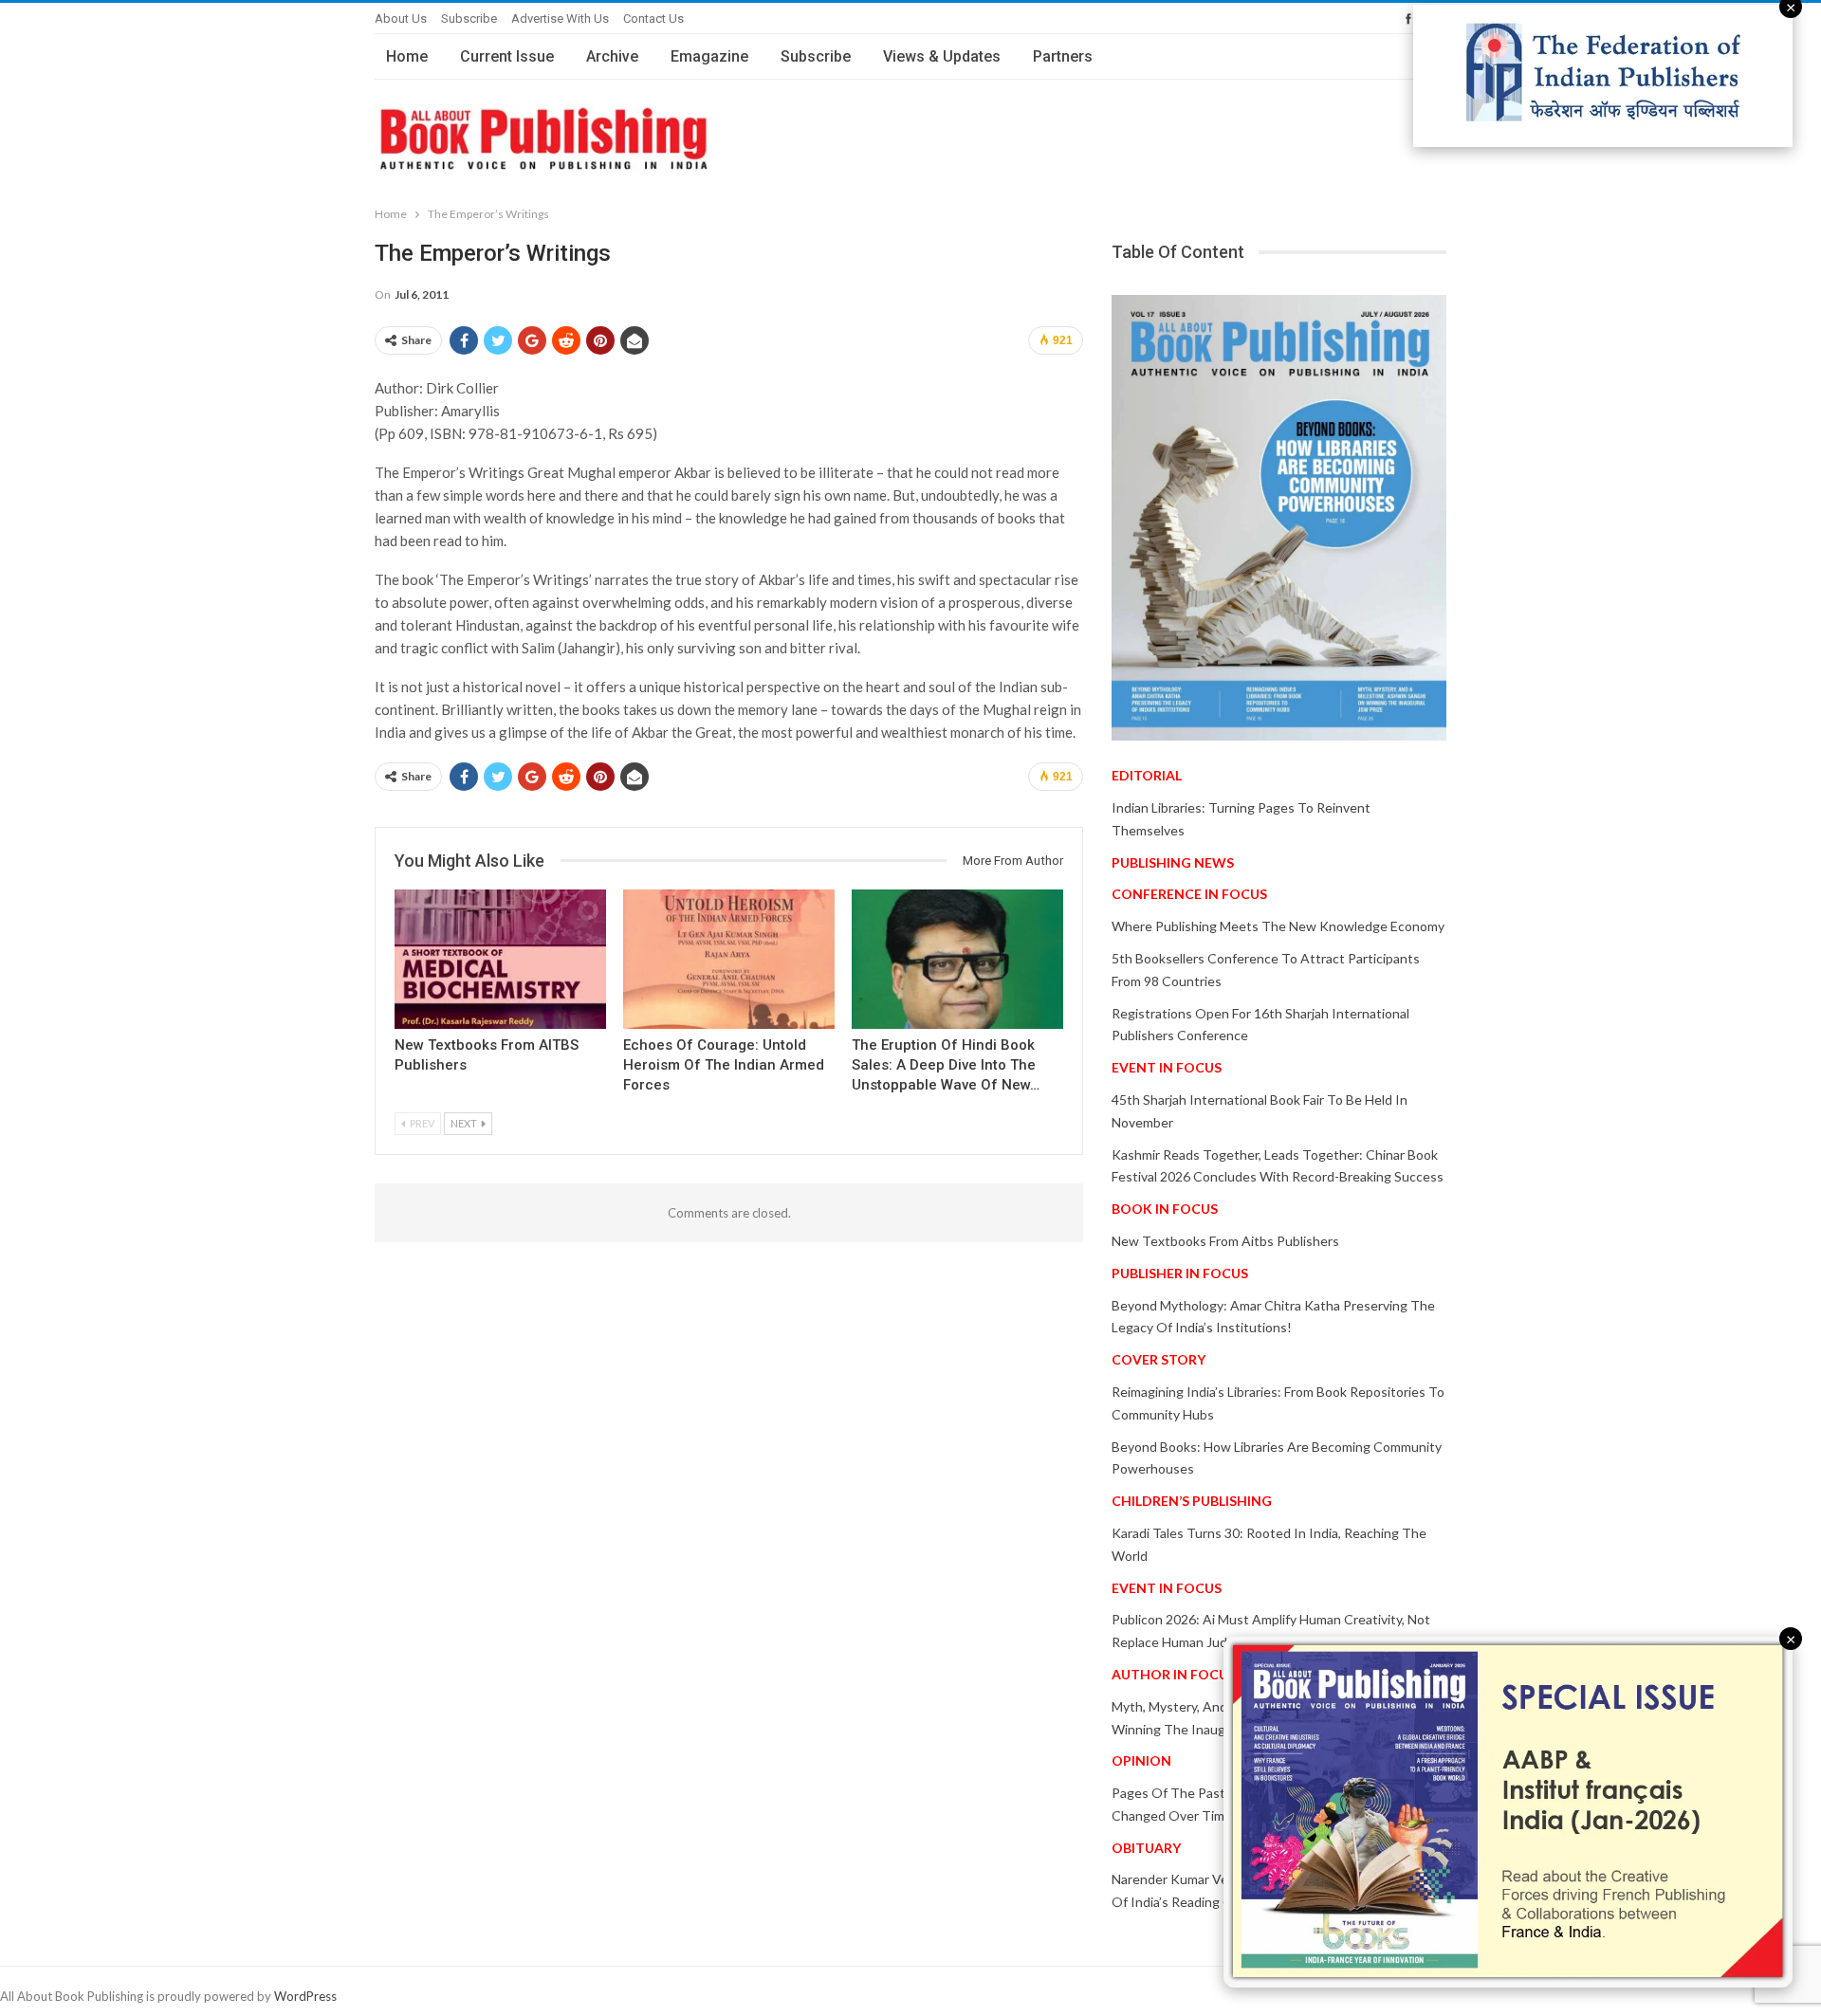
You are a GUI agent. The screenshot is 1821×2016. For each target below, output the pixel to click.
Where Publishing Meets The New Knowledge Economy (1278, 926)
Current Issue (507, 56)
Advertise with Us (560, 18)
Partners (1063, 56)
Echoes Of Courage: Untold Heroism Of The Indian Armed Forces (724, 1065)
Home (407, 56)
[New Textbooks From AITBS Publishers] (500, 959)
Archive (612, 56)
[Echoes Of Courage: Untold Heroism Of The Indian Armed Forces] (729, 959)
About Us (401, 18)
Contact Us (653, 18)
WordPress (305, 1996)
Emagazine (709, 56)
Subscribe (469, 18)
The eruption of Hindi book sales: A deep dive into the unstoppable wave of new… (946, 1065)
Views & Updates (942, 56)
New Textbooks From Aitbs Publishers (1225, 1241)
